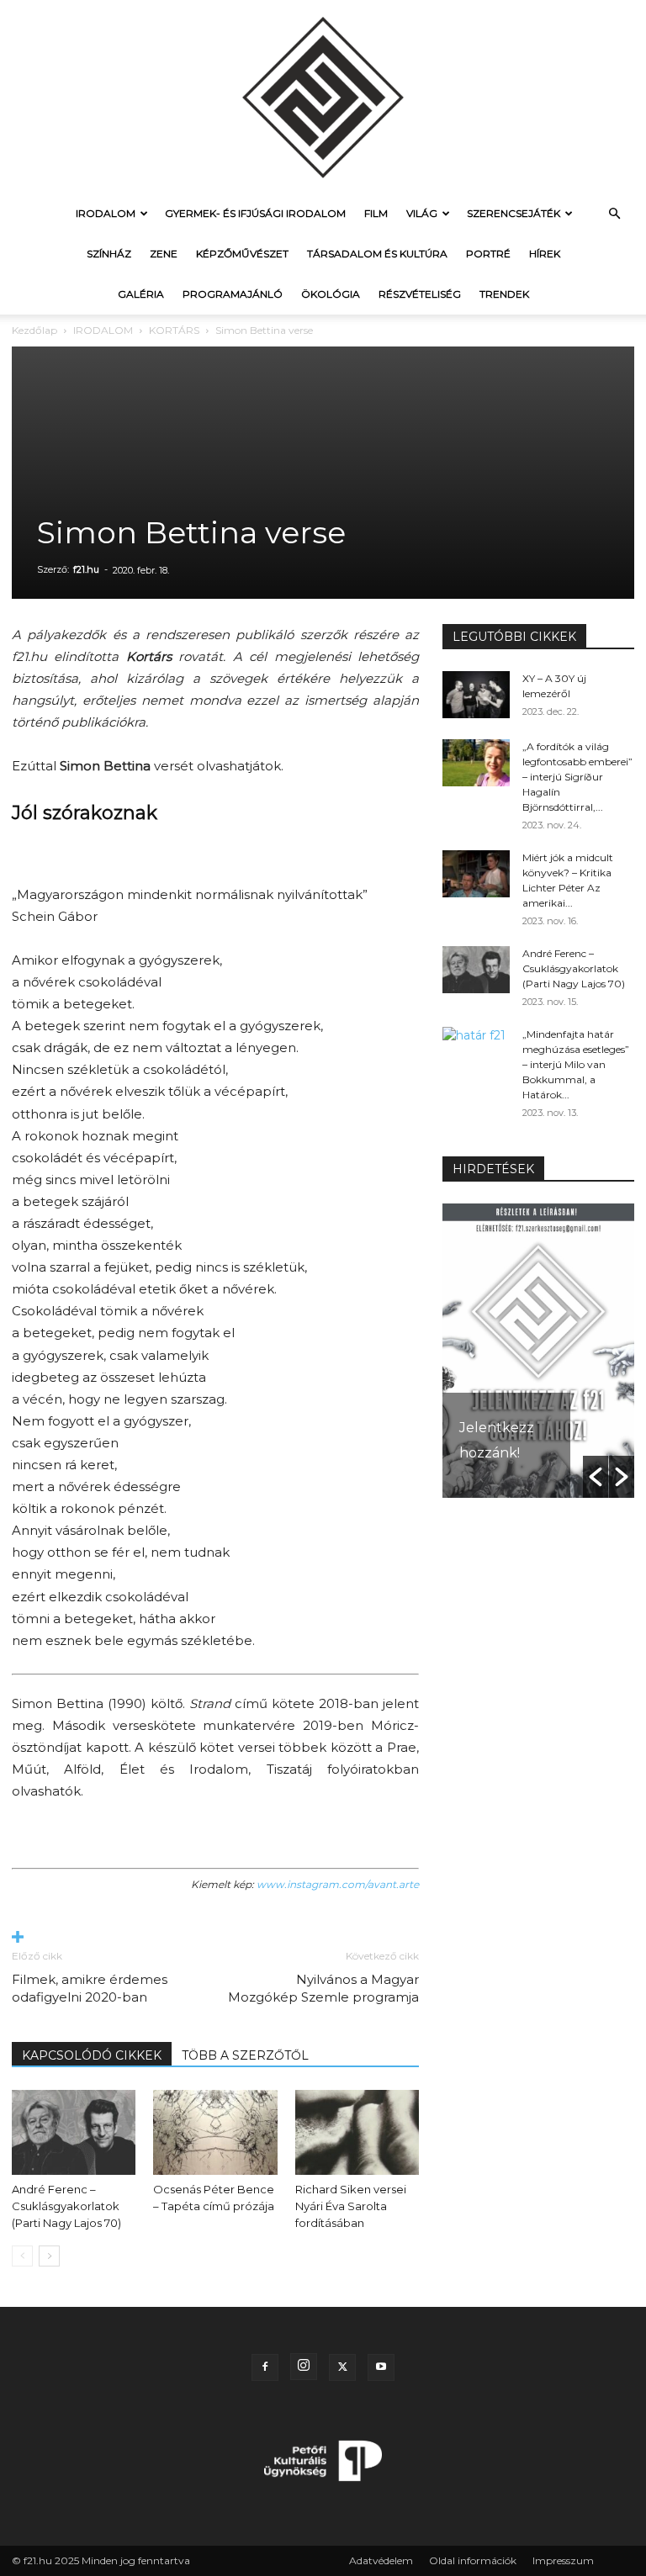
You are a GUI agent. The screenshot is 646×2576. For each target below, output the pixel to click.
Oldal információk (473, 2560)
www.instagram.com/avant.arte (338, 1884)
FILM (376, 213)
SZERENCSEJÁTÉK (514, 213)
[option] (538, 1351)
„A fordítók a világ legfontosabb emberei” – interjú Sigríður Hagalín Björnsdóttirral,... (577, 777)
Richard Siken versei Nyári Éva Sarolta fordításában (351, 2206)
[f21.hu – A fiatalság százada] (323, 97)
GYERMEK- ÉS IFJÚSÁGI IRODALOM (255, 213)
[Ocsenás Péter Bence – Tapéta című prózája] (215, 2132)
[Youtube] (381, 2367)
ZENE (164, 254)
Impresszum (563, 2560)
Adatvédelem (381, 2560)
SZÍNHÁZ (109, 254)
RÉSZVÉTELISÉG (420, 294)
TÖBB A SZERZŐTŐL (245, 2055)
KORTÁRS (174, 330)
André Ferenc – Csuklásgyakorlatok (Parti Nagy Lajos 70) (66, 2206)
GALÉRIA (141, 294)
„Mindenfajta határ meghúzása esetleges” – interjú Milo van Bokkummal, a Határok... (576, 1064)
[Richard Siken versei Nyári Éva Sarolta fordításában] (357, 2132)
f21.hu (86, 569)
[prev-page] (22, 2256)
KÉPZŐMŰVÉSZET (242, 254)
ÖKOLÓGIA (331, 294)
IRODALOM (106, 213)
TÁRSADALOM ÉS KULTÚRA (377, 254)
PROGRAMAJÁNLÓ (233, 294)
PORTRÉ (488, 254)
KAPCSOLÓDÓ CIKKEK (92, 2055)
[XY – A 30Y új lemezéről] (476, 695)
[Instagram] (304, 2367)
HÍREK (545, 254)
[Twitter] (342, 2367)
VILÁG (422, 213)
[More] (215, 1938)
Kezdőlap (34, 330)
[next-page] (49, 2256)
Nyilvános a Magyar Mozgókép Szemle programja (323, 1988)
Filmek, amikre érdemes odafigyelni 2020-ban (90, 1988)
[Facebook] (265, 2367)
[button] (614, 214)
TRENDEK (504, 294)
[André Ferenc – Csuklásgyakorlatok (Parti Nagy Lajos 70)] (74, 2132)
